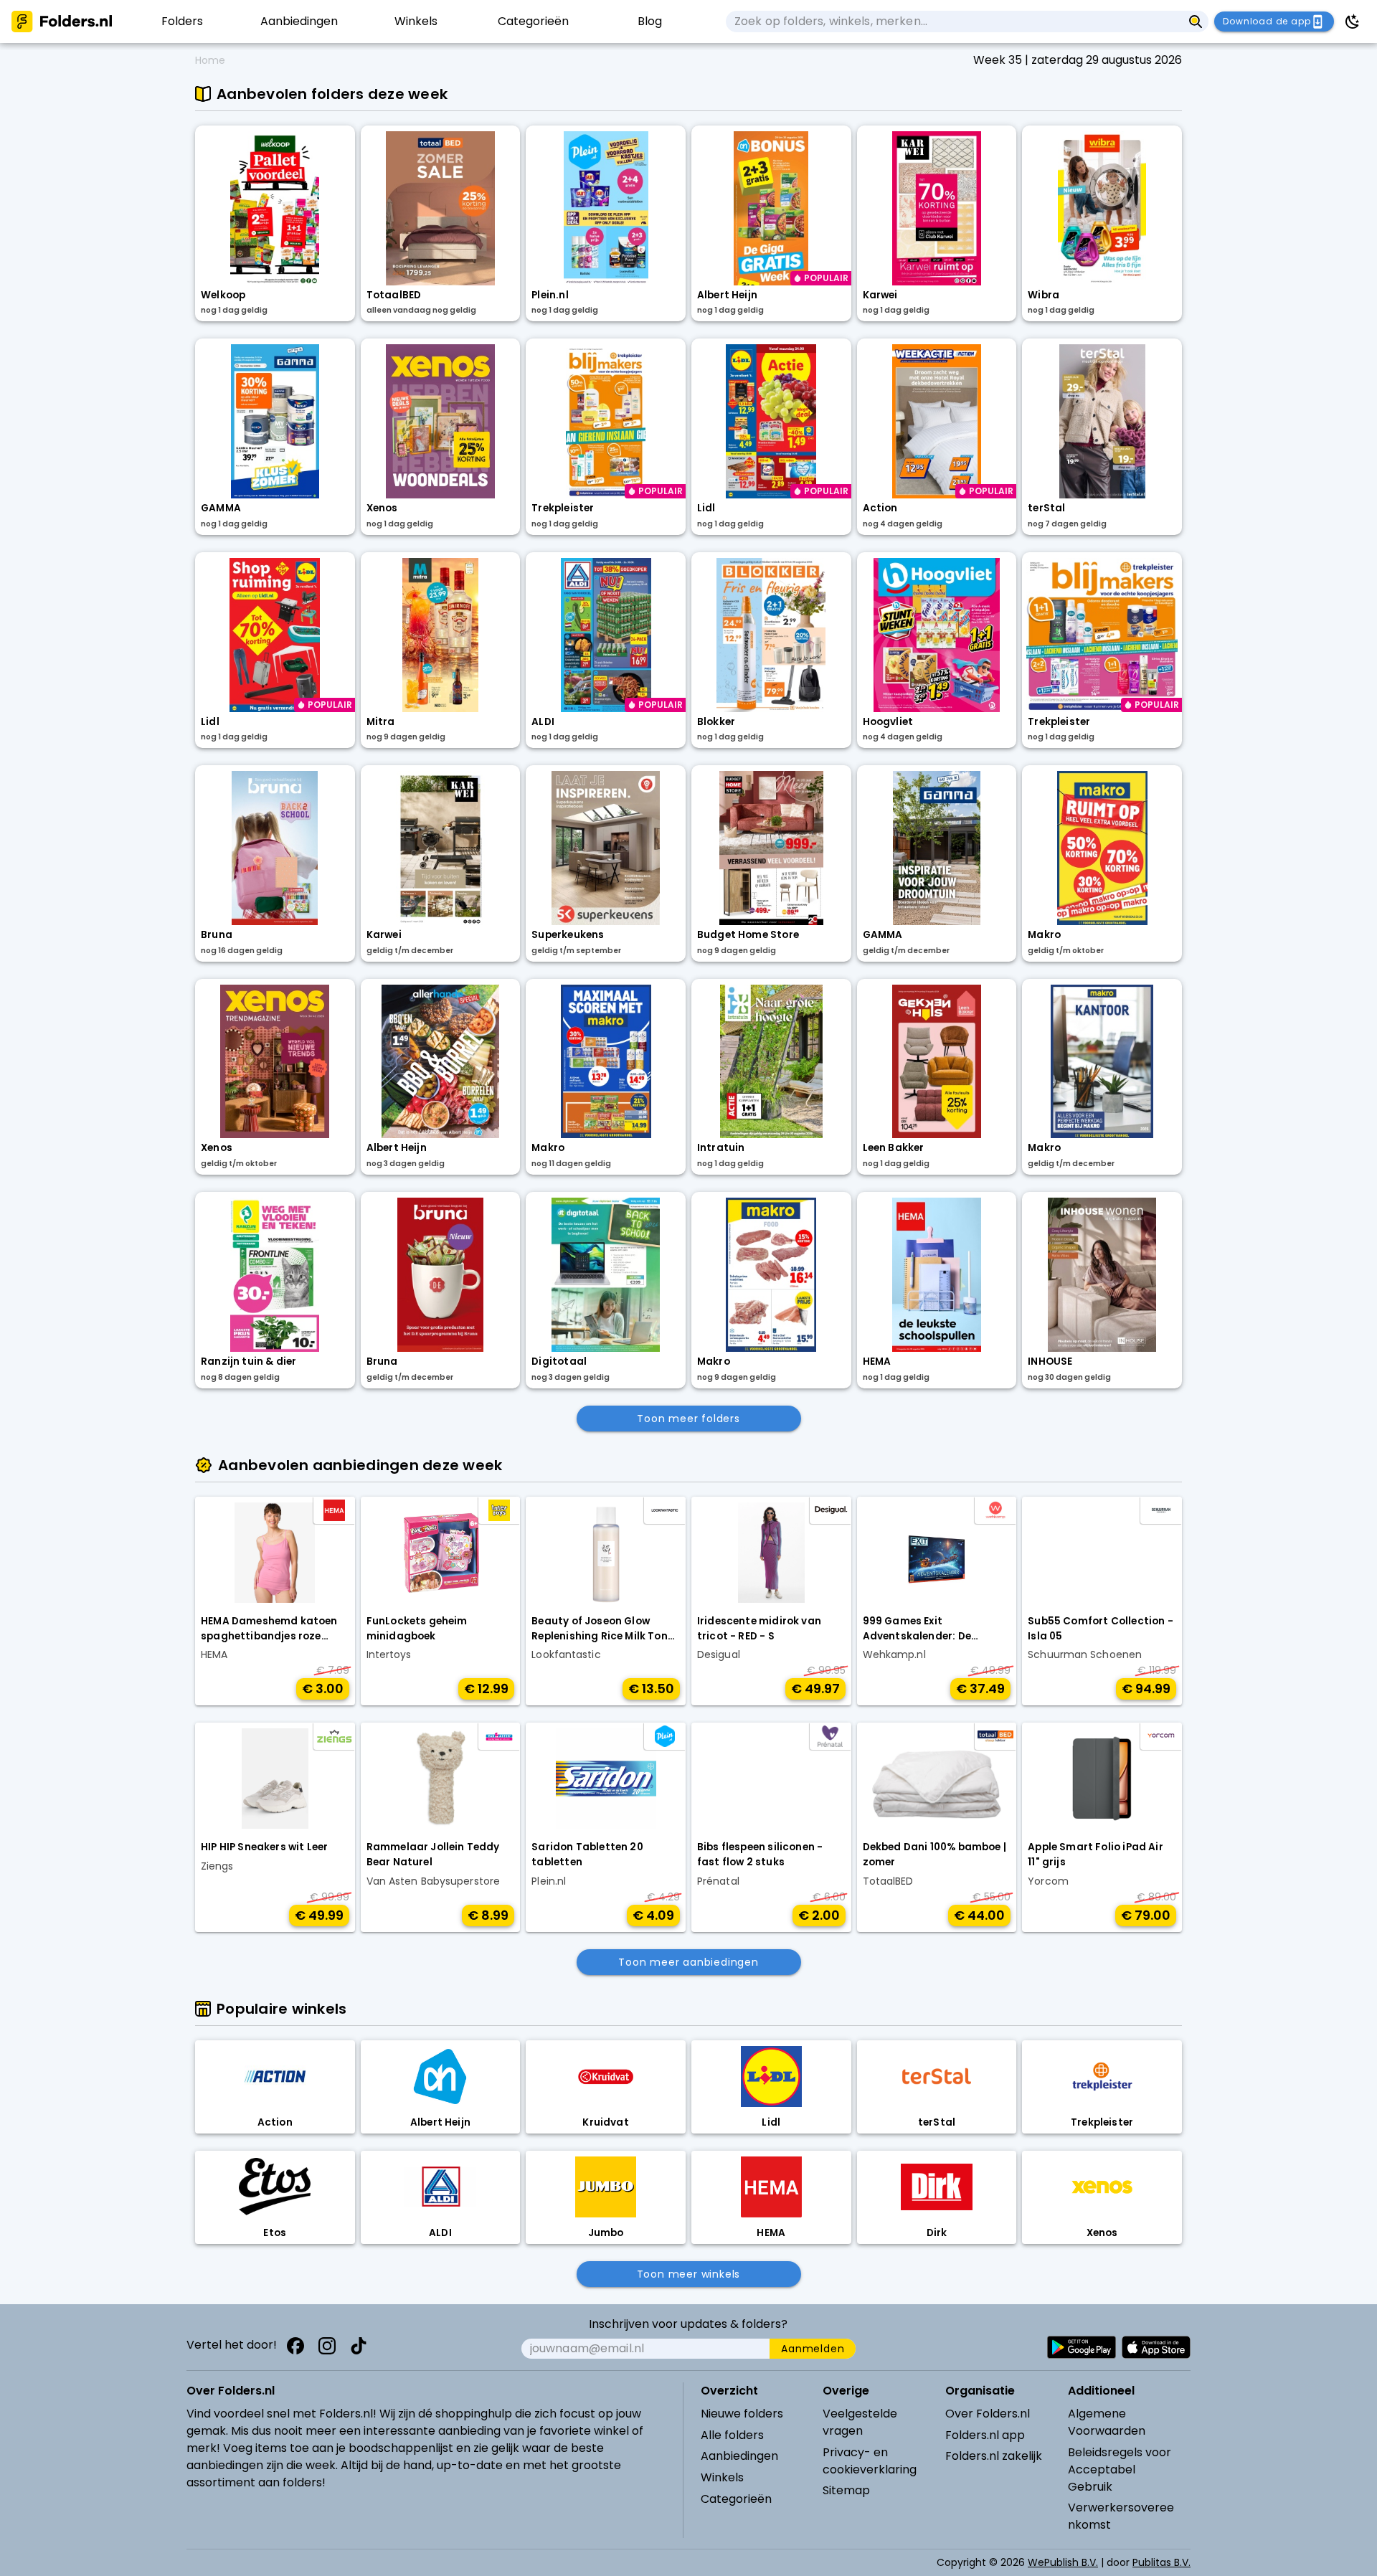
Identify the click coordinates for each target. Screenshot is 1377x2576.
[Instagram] (327, 2346)
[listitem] (182, 22)
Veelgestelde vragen (860, 2422)
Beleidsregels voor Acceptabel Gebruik (1120, 2470)
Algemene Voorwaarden (1107, 2422)
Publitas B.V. (1161, 2562)
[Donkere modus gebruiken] (1353, 22)
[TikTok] (359, 2346)
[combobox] (954, 22)
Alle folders (732, 2435)
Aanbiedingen (739, 2456)
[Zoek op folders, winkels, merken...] (1196, 22)
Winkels (722, 2477)
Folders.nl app (985, 2435)
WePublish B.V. (1063, 2562)
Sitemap (846, 2490)
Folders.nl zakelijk (994, 2456)
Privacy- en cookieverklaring (870, 2461)
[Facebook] (295, 2346)
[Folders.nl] (62, 22)
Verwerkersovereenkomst (1121, 2516)
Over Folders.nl (988, 2414)
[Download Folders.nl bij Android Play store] (1082, 2347)
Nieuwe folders (742, 2414)
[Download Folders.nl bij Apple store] (1156, 2347)
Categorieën (736, 2499)
